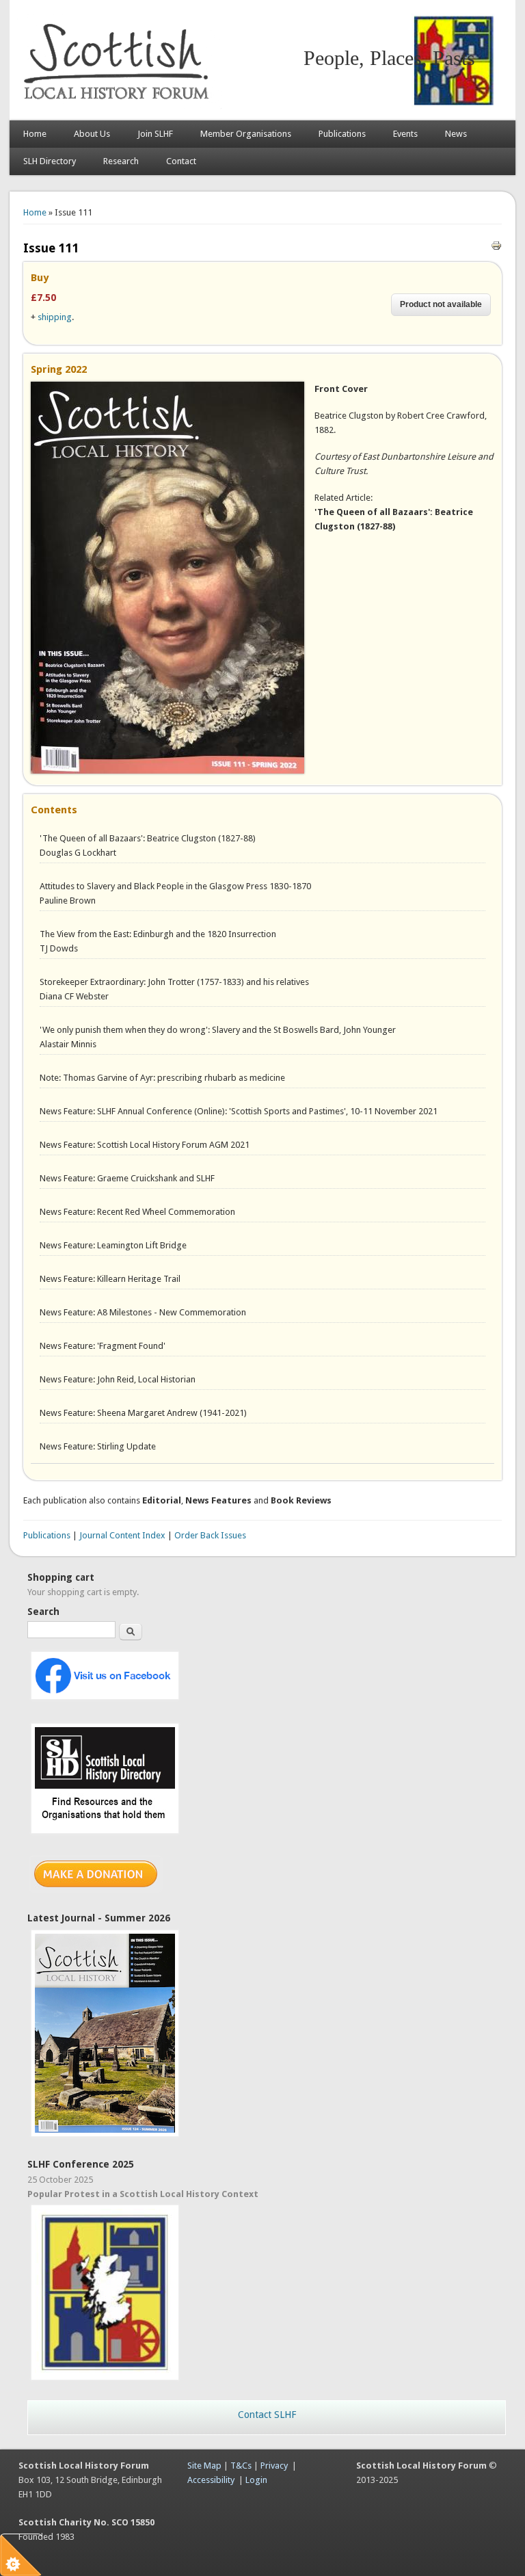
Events (405, 134)
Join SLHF (155, 134)
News (456, 134)
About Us (92, 134)
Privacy (274, 2466)
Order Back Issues (210, 1535)
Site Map (204, 2466)
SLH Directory (50, 161)
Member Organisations (246, 134)
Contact (181, 161)
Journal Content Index (122, 1535)
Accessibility (211, 2480)
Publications (342, 134)
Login (256, 2480)
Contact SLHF (267, 2415)
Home (35, 134)
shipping (55, 317)
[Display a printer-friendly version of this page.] (496, 245)
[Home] (119, 106)
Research (121, 161)
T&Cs (241, 2466)
